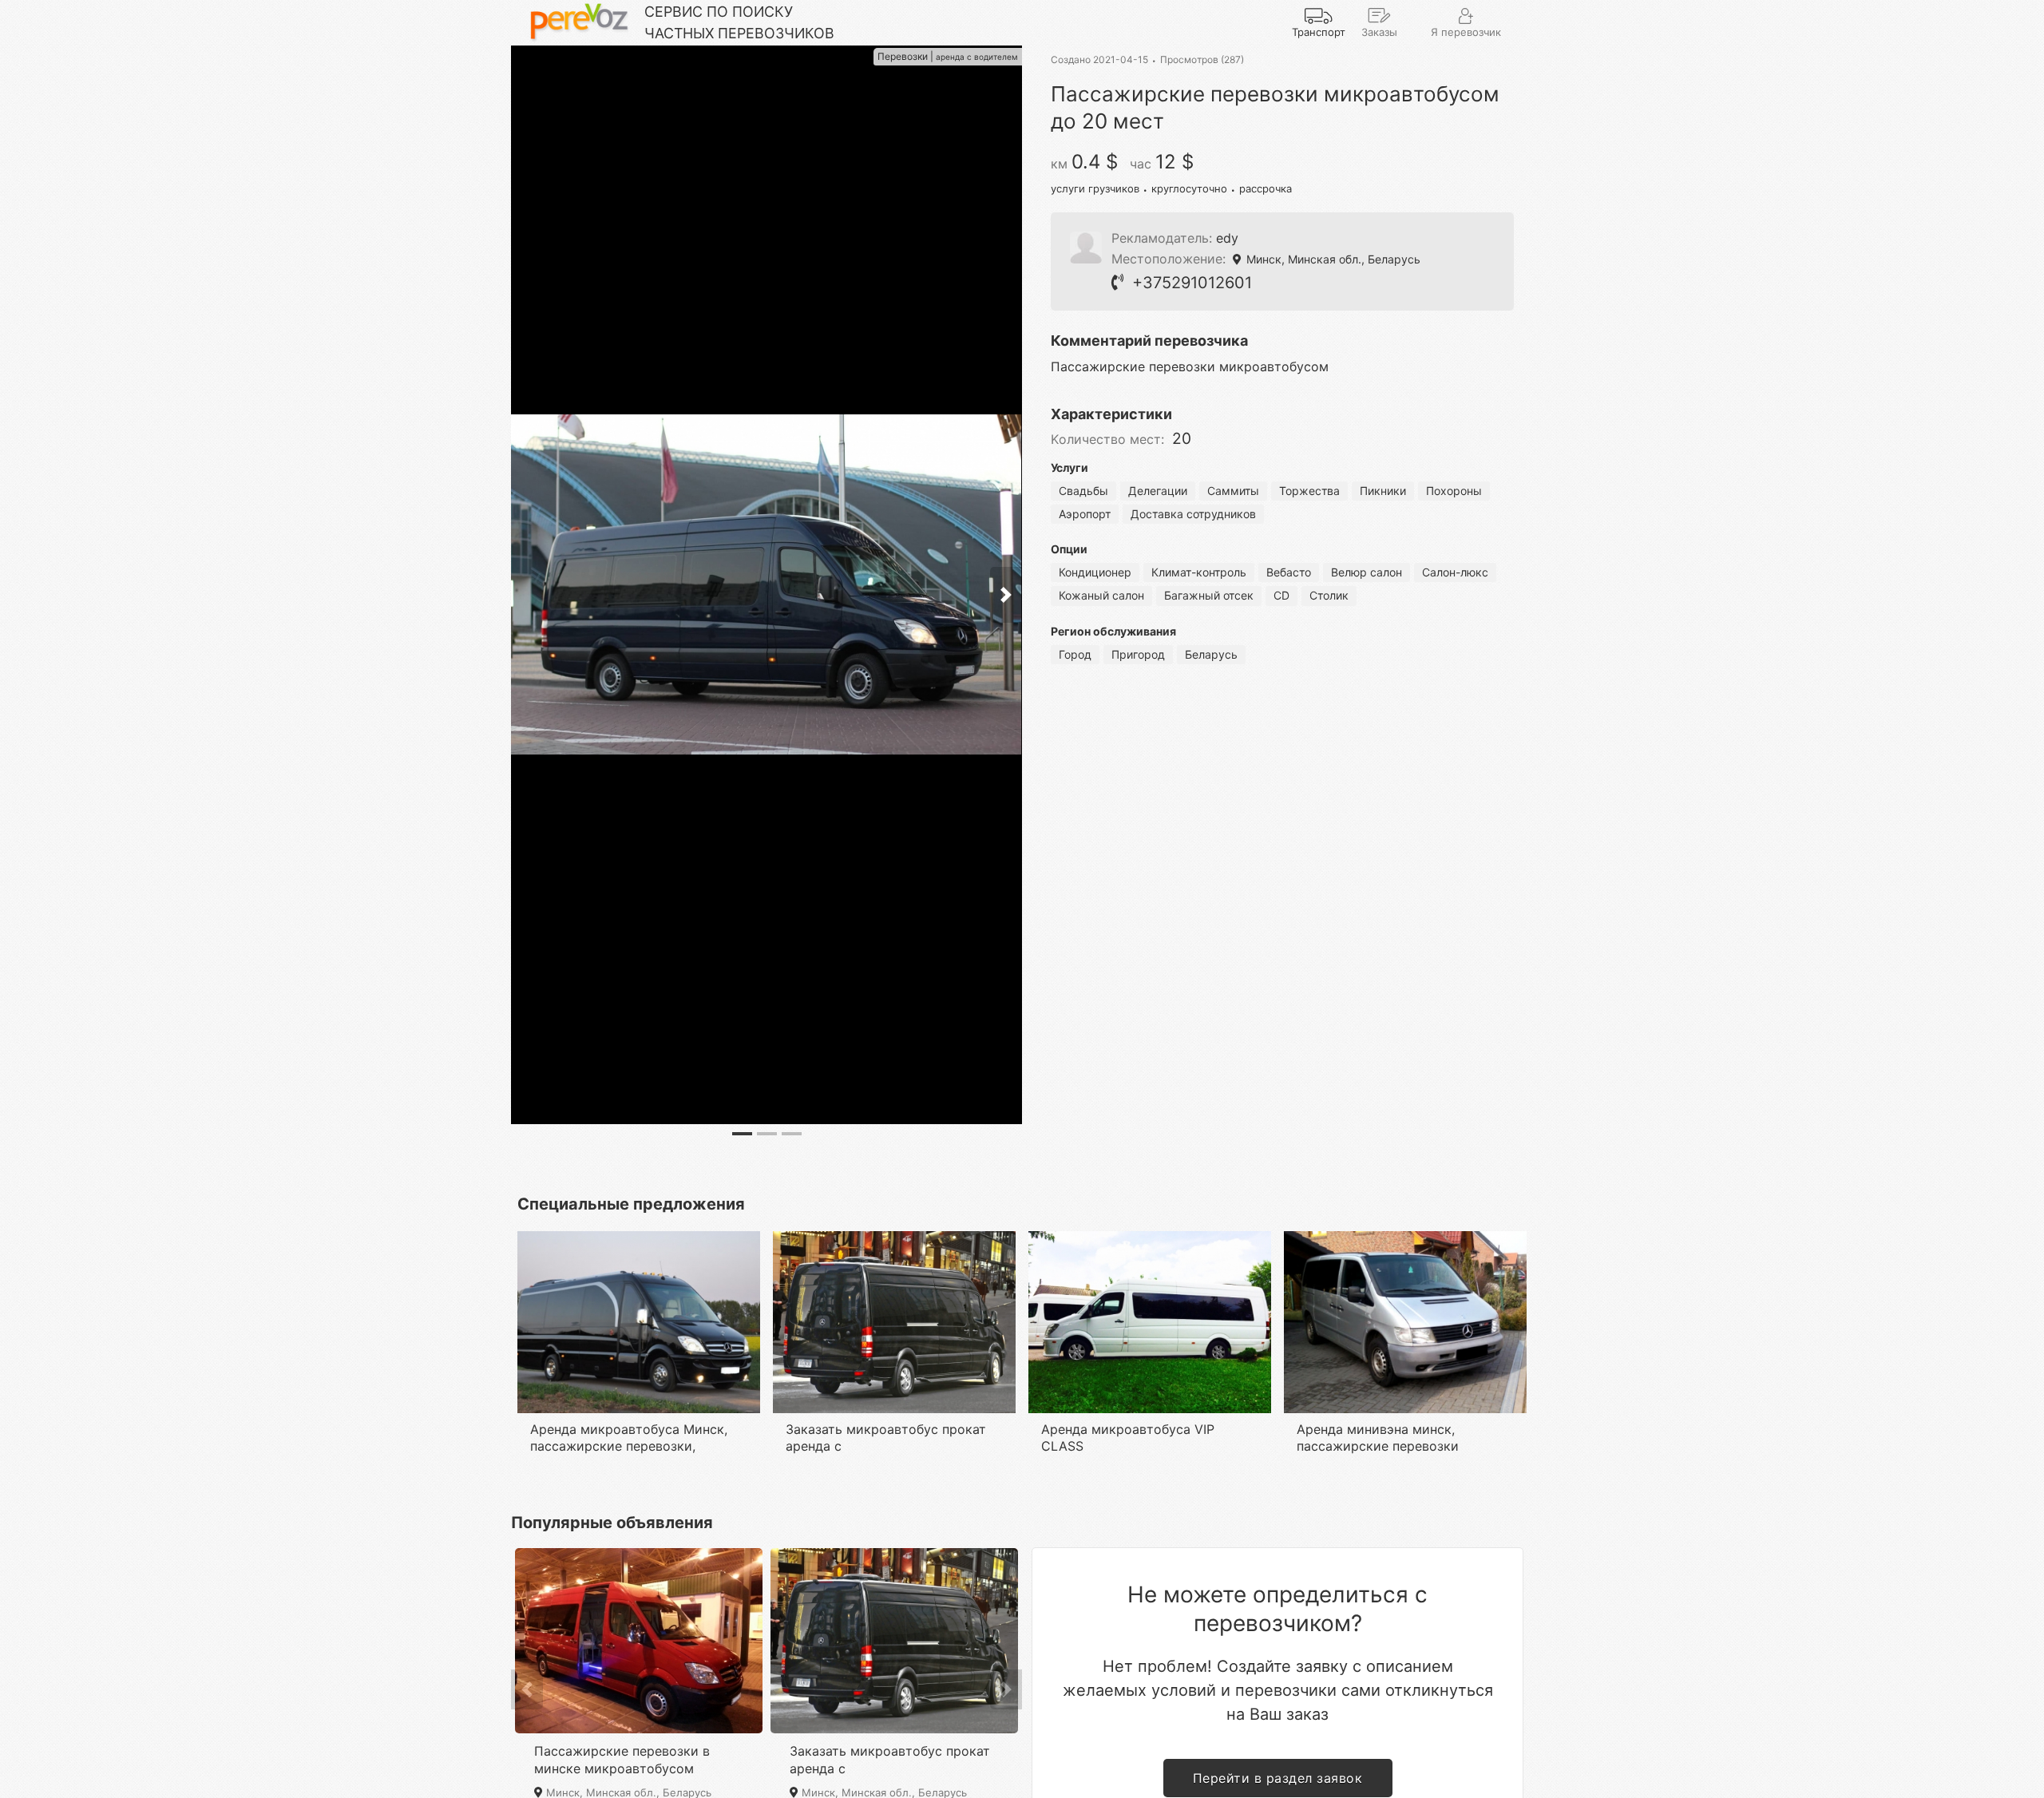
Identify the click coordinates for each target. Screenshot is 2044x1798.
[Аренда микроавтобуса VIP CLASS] (1150, 1238)
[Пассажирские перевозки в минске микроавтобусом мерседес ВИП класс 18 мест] (639, 1554)
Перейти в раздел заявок (1278, 1778)
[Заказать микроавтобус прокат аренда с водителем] (894, 1238)
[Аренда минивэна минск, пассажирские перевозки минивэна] (1405, 1238)
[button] (527, 1689)
